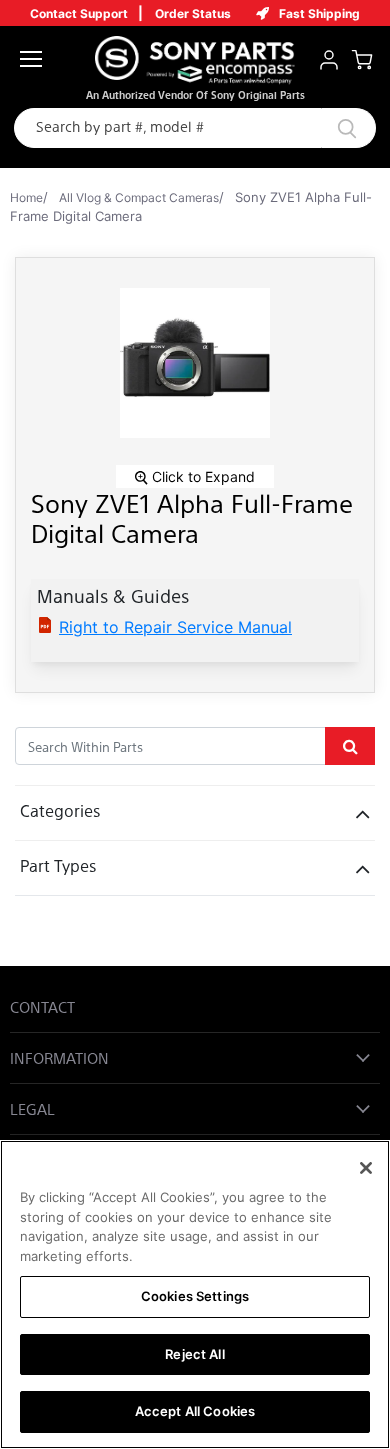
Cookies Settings (195, 1296)
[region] (195, 1294)
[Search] (324, 128)
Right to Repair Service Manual (175, 627)
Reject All (194, 1354)
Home (26, 197)
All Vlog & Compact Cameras (139, 197)
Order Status (193, 13)
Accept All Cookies (195, 1411)
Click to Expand (201, 476)
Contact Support (79, 13)
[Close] (366, 1168)
